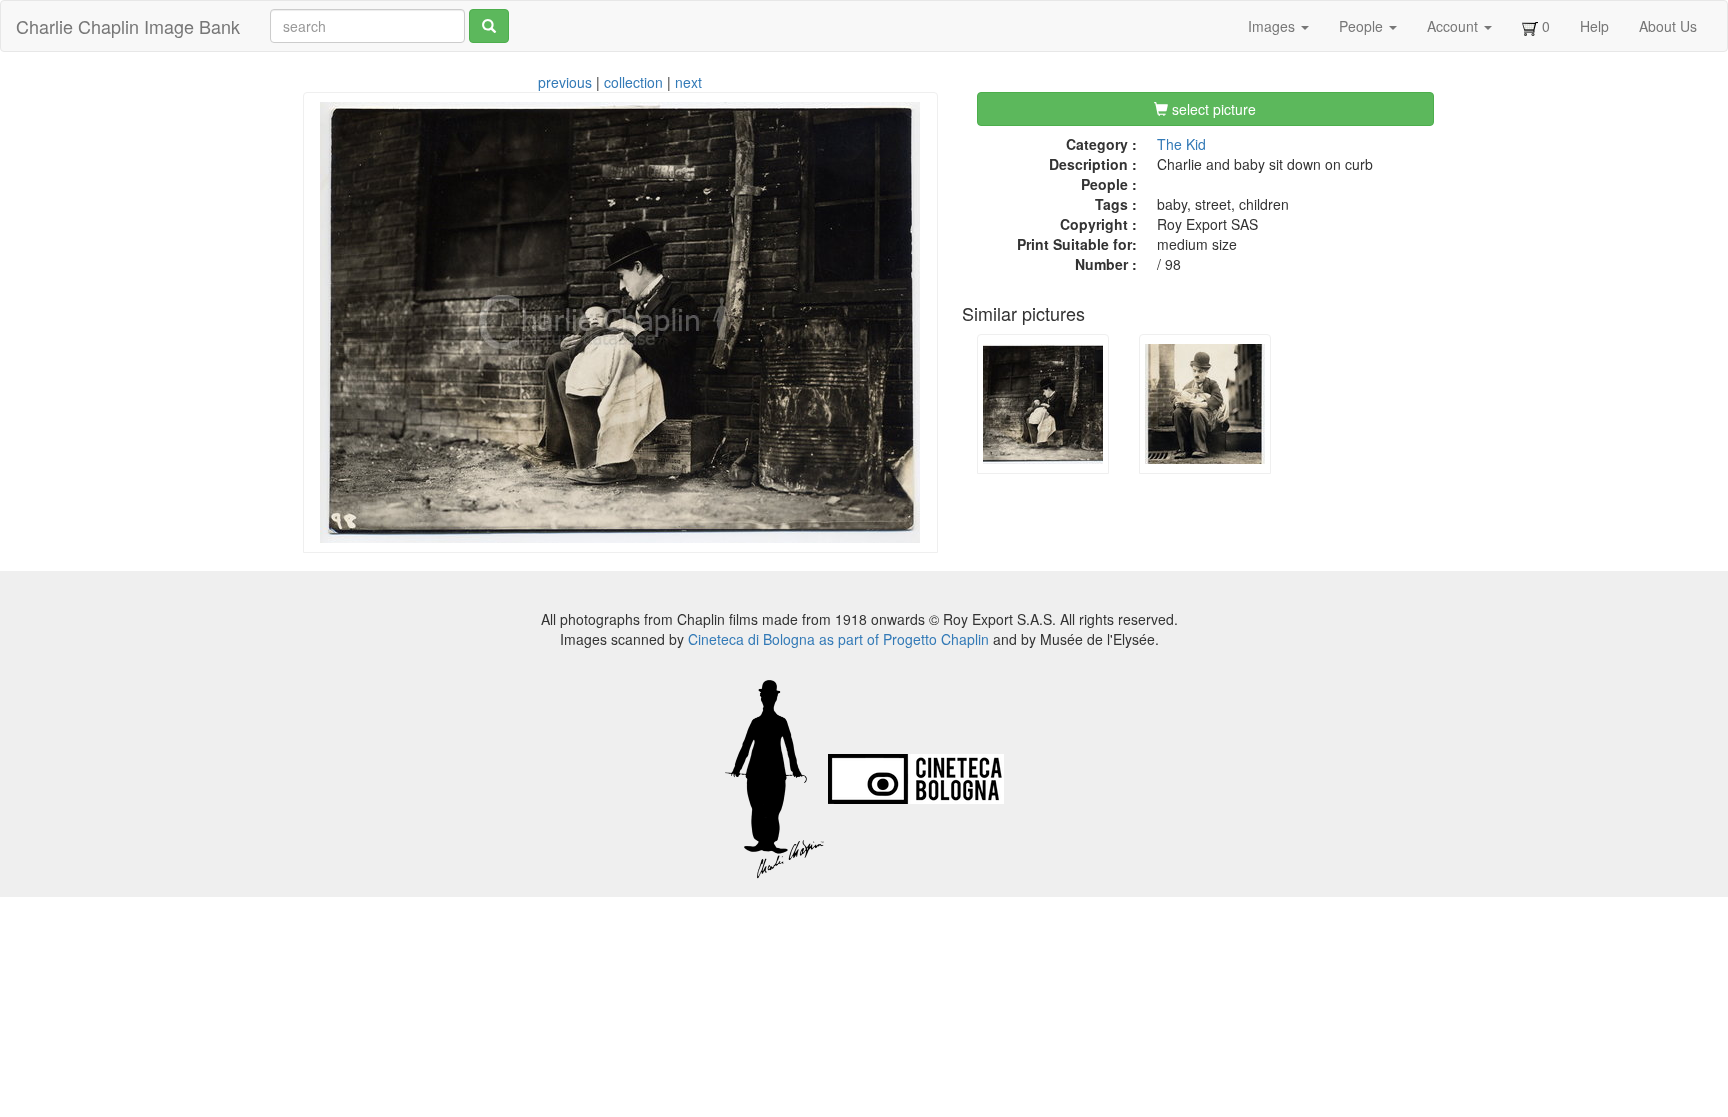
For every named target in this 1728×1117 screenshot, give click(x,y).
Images (1273, 26)
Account (1454, 26)
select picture (1212, 109)
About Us (1668, 26)
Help (1594, 26)
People (1363, 26)
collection (633, 82)
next (688, 82)
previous (565, 82)
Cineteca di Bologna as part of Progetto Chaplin (838, 639)
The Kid (1181, 144)
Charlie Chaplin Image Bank (128, 26)
